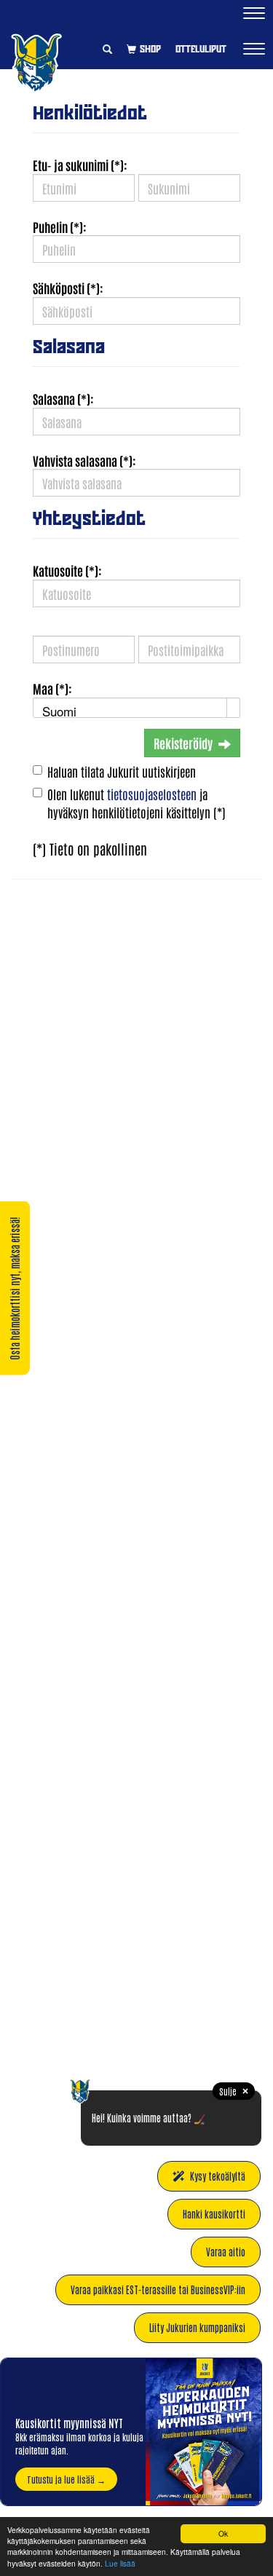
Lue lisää (120, 2563)
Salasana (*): (63, 398)
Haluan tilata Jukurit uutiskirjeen (122, 771)
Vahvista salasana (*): (84, 460)
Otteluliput (201, 49)
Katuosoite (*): (67, 570)
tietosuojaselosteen (152, 794)
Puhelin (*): (60, 226)
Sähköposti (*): (68, 288)
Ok (223, 2533)
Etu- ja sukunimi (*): (80, 165)
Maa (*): (52, 688)
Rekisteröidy (183, 743)
